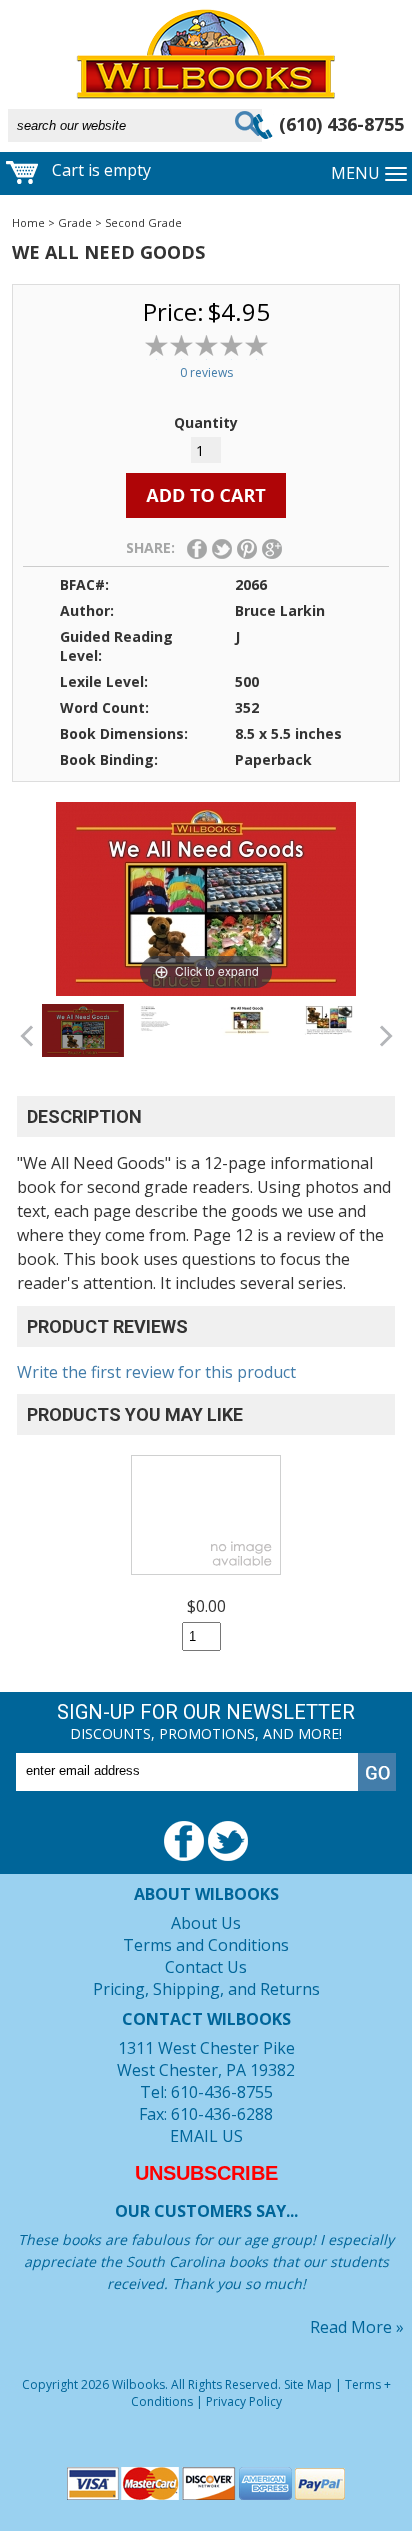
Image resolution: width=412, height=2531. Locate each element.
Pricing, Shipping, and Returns (206, 1989)
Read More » (357, 2327)
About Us (206, 1923)
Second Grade (143, 222)
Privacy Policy (244, 2401)
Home (28, 222)
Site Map (308, 2384)
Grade (75, 222)
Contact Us (206, 1967)
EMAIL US (206, 2136)
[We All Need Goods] (83, 1030)
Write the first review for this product (156, 1372)
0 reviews (206, 372)
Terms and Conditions (206, 1945)
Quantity (206, 422)
